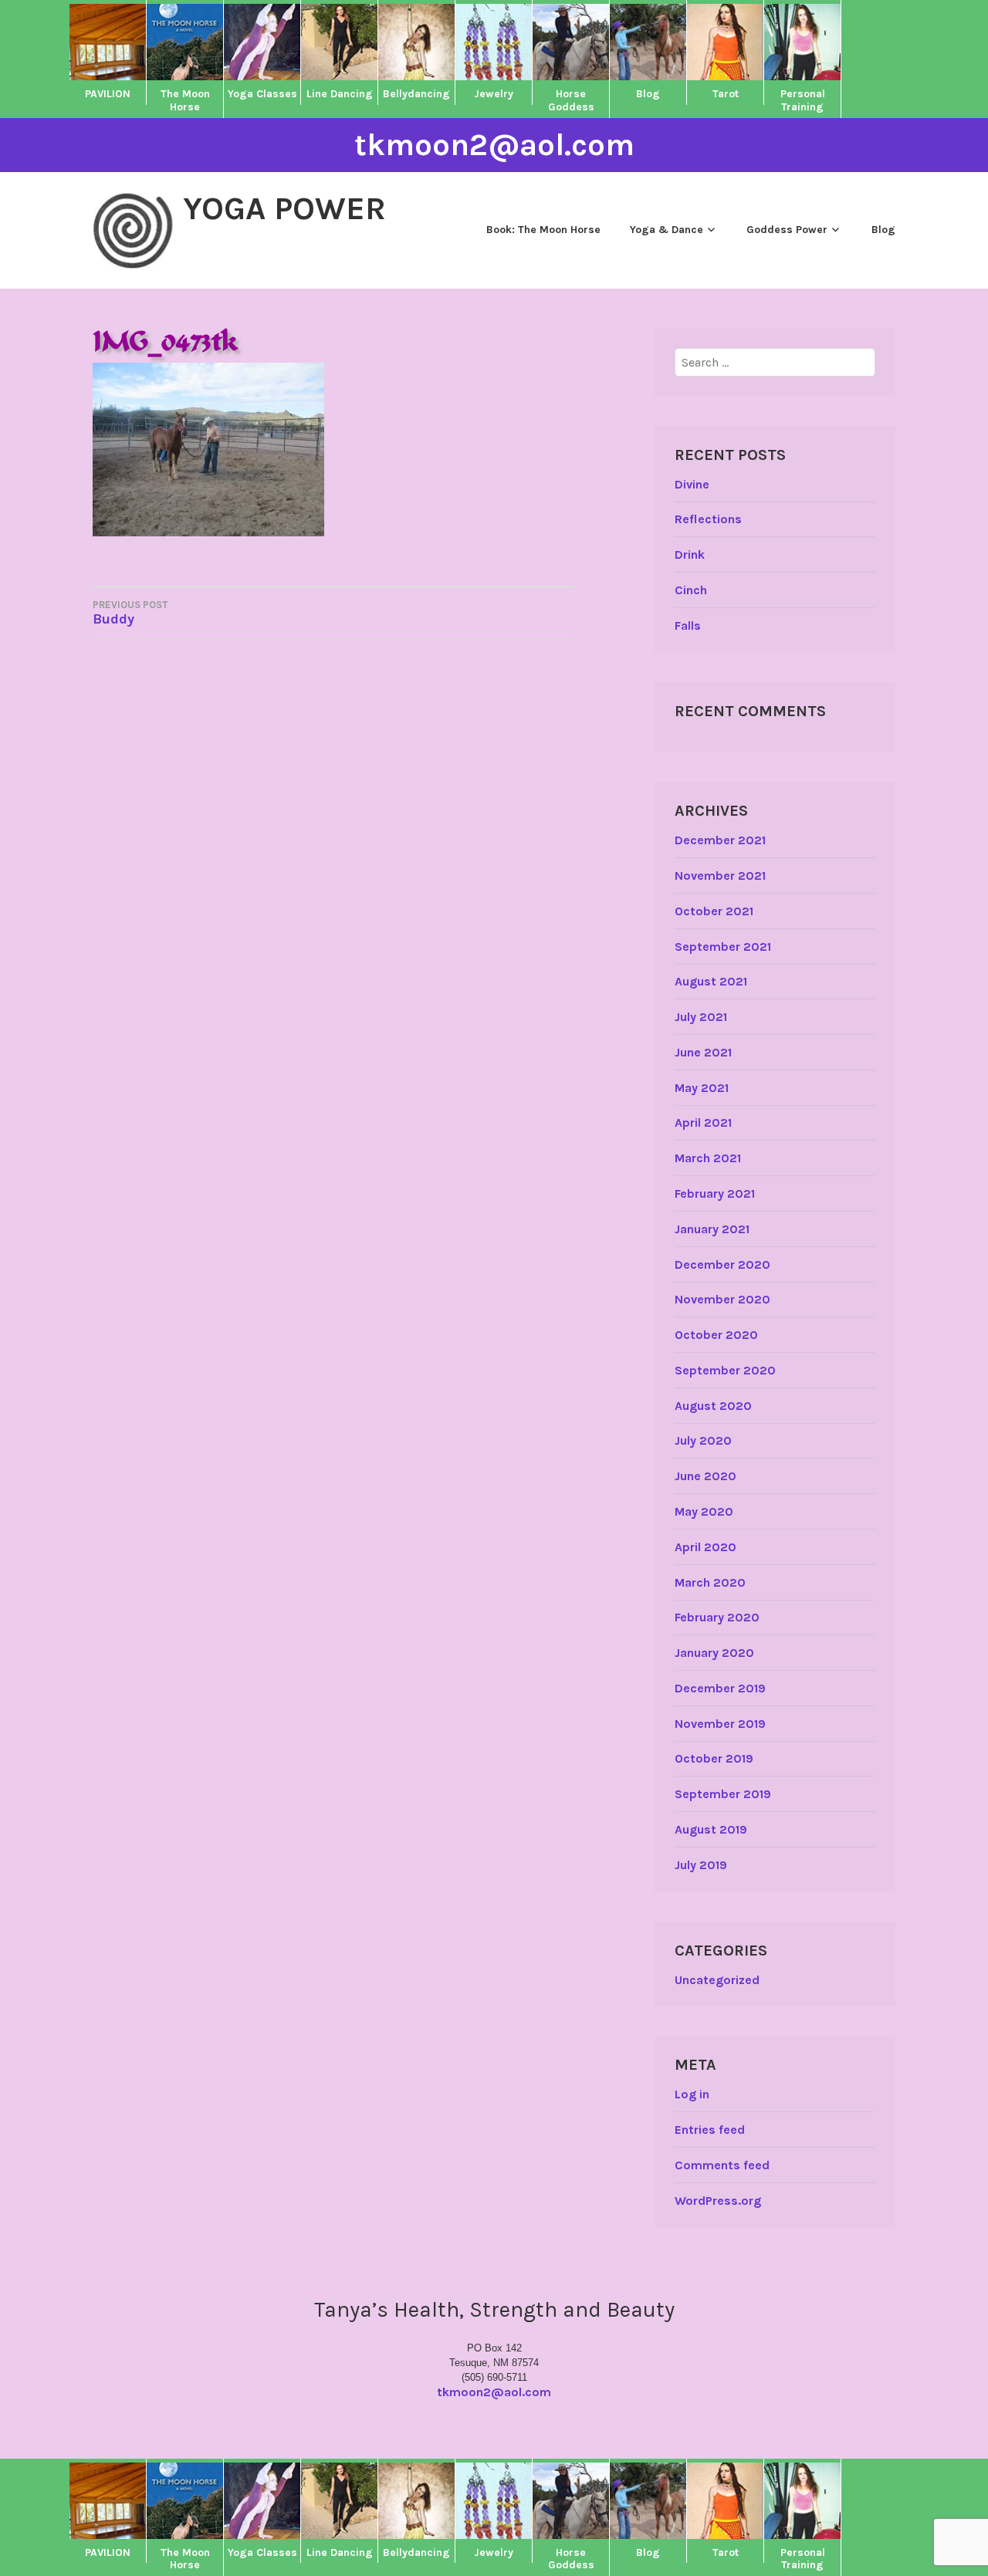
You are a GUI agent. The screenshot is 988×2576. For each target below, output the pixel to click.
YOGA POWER (284, 208)
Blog (883, 230)
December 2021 (720, 840)
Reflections (708, 519)
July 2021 (701, 1017)
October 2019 (714, 1758)
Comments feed (722, 2165)
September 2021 (723, 947)
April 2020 (705, 1547)
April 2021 (703, 1122)
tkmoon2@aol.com (494, 145)
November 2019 (720, 1724)
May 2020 (704, 1511)
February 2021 (715, 1193)
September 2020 (725, 1370)
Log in (692, 2094)
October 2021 (714, 911)
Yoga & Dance (667, 230)
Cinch (691, 590)
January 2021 (712, 1229)
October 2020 (716, 1335)
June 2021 (703, 1052)
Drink (690, 554)
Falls (688, 625)
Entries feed (710, 2130)
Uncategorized (717, 1980)
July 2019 (701, 1865)
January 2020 (714, 1653)
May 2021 (702, 1088)
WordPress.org (718, 2201)
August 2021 (711, 981)
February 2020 (717, 1617)
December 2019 (720, 1688)
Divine (692, 484)
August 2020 (713, 1406)
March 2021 (708, 1158)
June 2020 (705, 1476)
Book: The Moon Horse (543, 230)
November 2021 (720, 876)
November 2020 (722, 1299)
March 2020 (710, 1582)
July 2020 (703, 1440)
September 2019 (723, 1794)
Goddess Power (787, 230)
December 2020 (722, 1264)
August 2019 (711, 1829)
